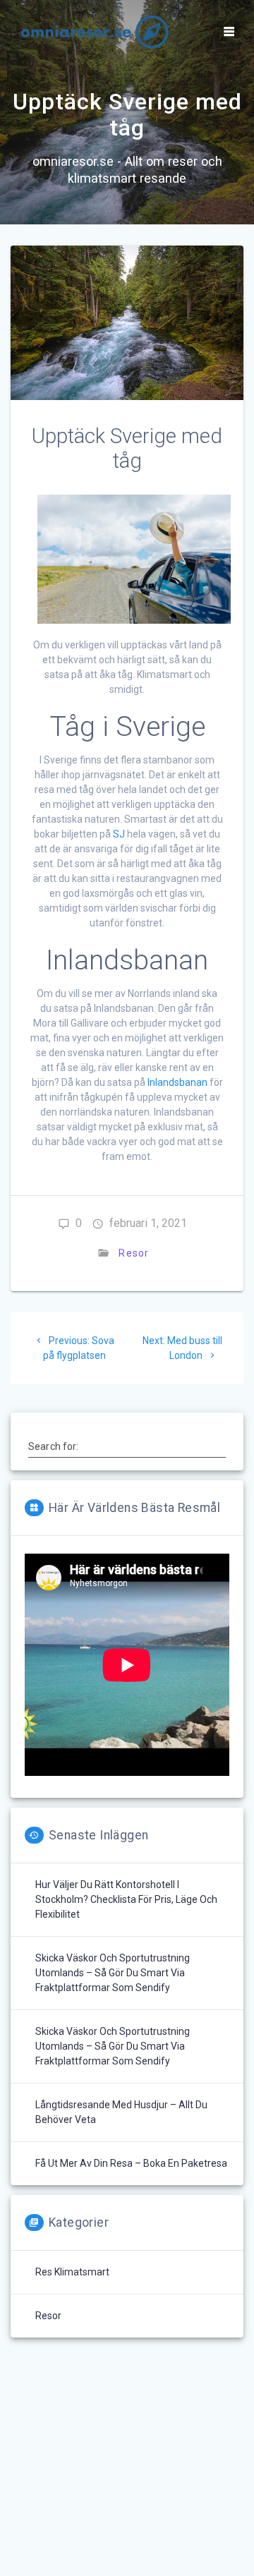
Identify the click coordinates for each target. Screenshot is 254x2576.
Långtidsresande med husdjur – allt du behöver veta (121, 2112)
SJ (119, 834)
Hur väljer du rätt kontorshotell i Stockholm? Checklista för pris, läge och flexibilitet (126, 1899)
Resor (134, 1253)
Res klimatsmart (72, 2272)
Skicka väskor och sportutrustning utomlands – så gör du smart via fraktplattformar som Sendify (113, 1973)
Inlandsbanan (177, 1082)
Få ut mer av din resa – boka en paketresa (131, 2163)
